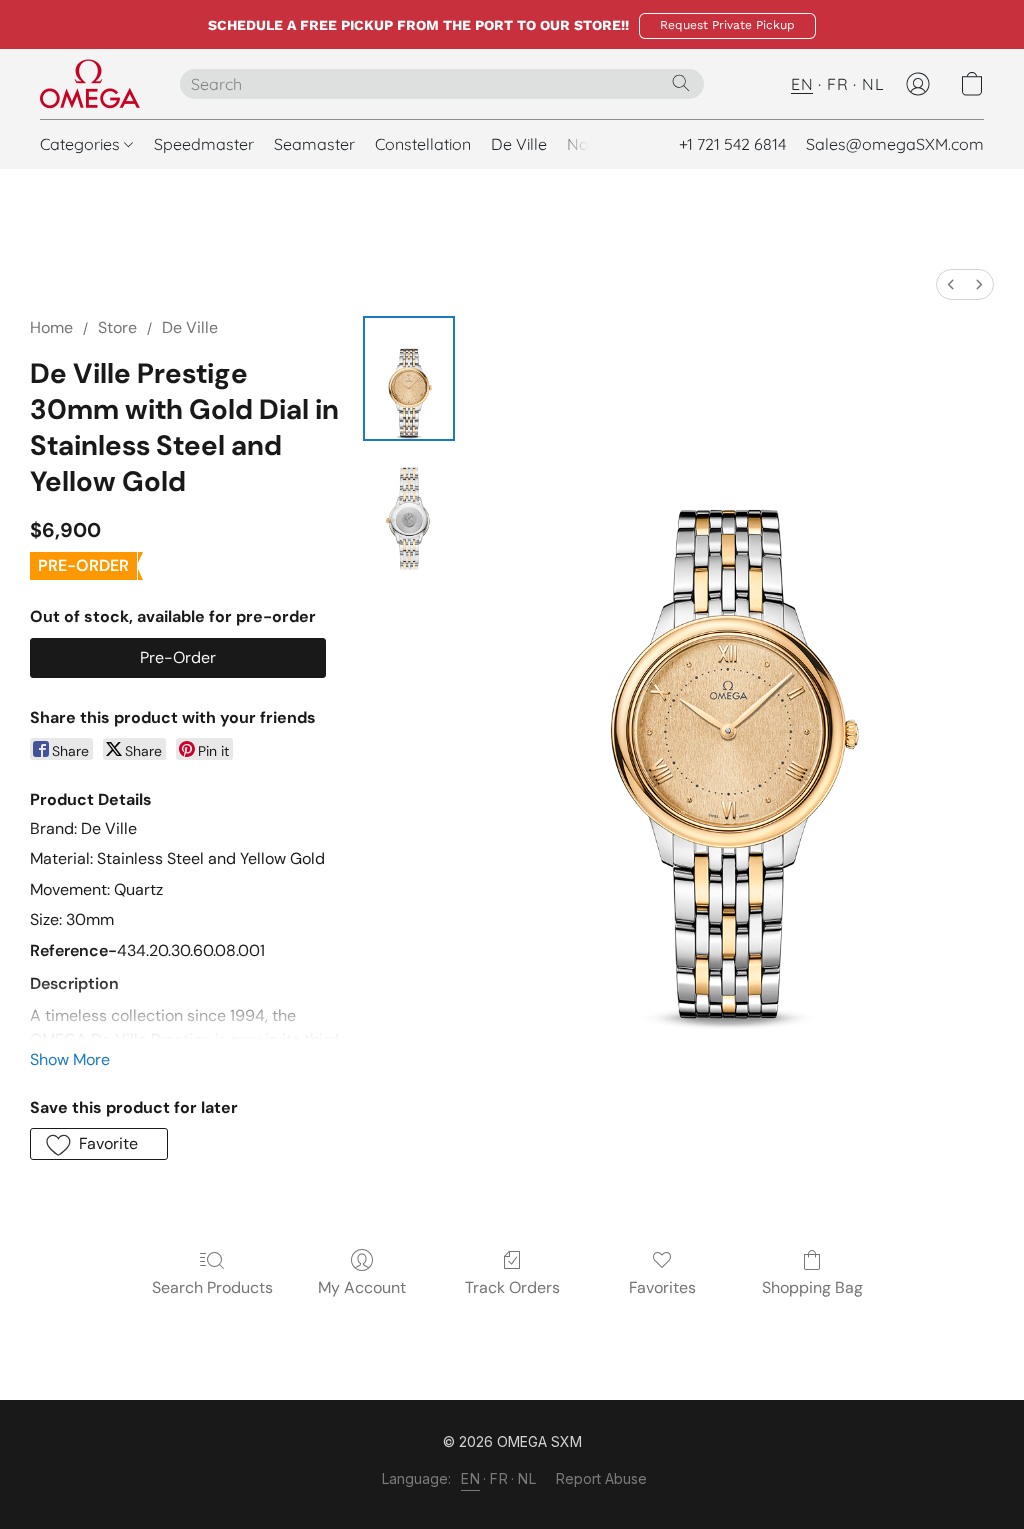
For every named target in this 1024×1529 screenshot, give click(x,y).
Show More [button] (70, 1059)
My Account (362, 1287)
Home (51, 327)
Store (117, 327)
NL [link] (527, 1478)
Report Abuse (601, 1478)
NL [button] (873, 84)
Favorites (662, 1287)
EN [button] (802, 84)
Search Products (212, 1287)
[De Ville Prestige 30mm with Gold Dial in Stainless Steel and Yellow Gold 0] (409, 378)
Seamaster (314, 144)
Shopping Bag (812, 1287)
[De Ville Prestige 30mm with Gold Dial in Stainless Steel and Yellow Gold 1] (409, 511)
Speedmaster (204, 144)
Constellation (423, 144)
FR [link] (499, 1478)
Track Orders (512, 1287)
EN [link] (470, 1478)
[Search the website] (681, 83)
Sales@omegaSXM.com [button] (895, 144)
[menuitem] (951, 284)
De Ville (519, 144)
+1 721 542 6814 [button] (732, 144)
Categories (82, 144)
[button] (727, 26)
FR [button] (837, 84)
